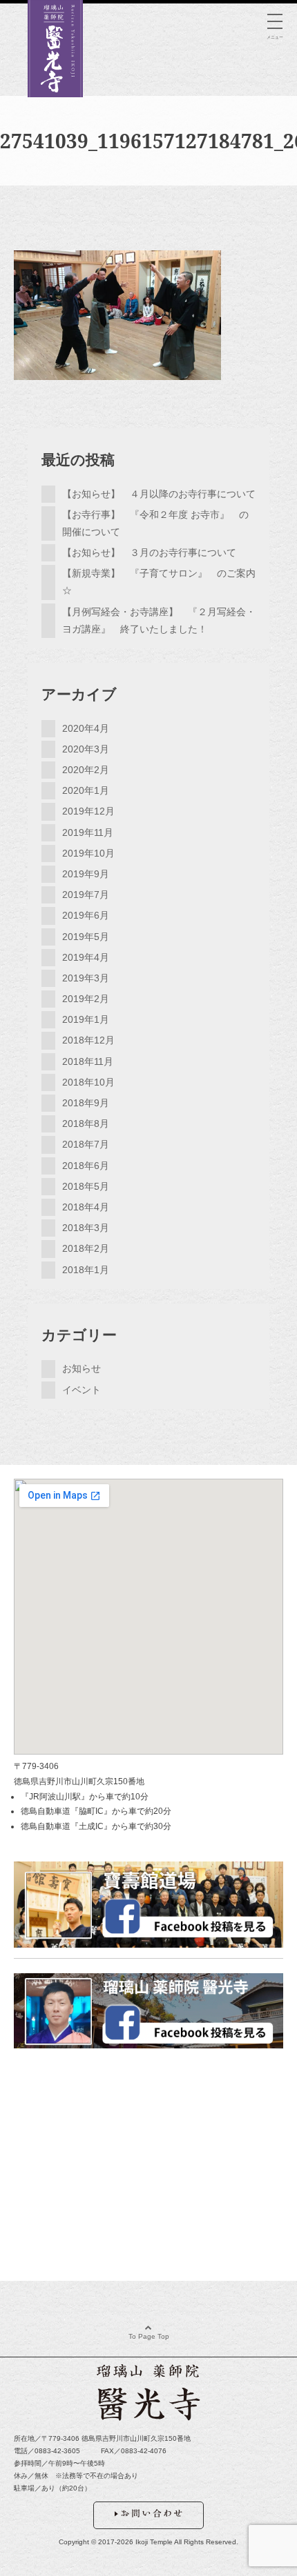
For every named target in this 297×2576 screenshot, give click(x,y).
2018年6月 (86, 1166)
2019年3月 (86, 978)
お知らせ (82, 1368)
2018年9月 (86, 1103)
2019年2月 (86, 999)
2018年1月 (86, 1270)
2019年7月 (86, 895)
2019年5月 (86, 937)
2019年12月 (88, 811)
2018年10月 (88, 1082)
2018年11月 (88, 1061)
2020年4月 (86, 728)
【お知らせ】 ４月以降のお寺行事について (159, 494)
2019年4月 (86, 957)
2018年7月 (86, 1144)
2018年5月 (86, 1186)
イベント (82, 1390)
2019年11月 (88, 832)
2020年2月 (86, 770)
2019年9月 (86, 874)
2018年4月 (86, 1207)
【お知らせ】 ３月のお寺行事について (149, 552)
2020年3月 (86, 749)
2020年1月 (86, 790)
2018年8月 (86, 1124)
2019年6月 (86, 915)
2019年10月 (88, 853)
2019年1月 (86, 1019)
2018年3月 (86, 1228)
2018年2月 (86, 1248)
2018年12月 (88, 1040)
